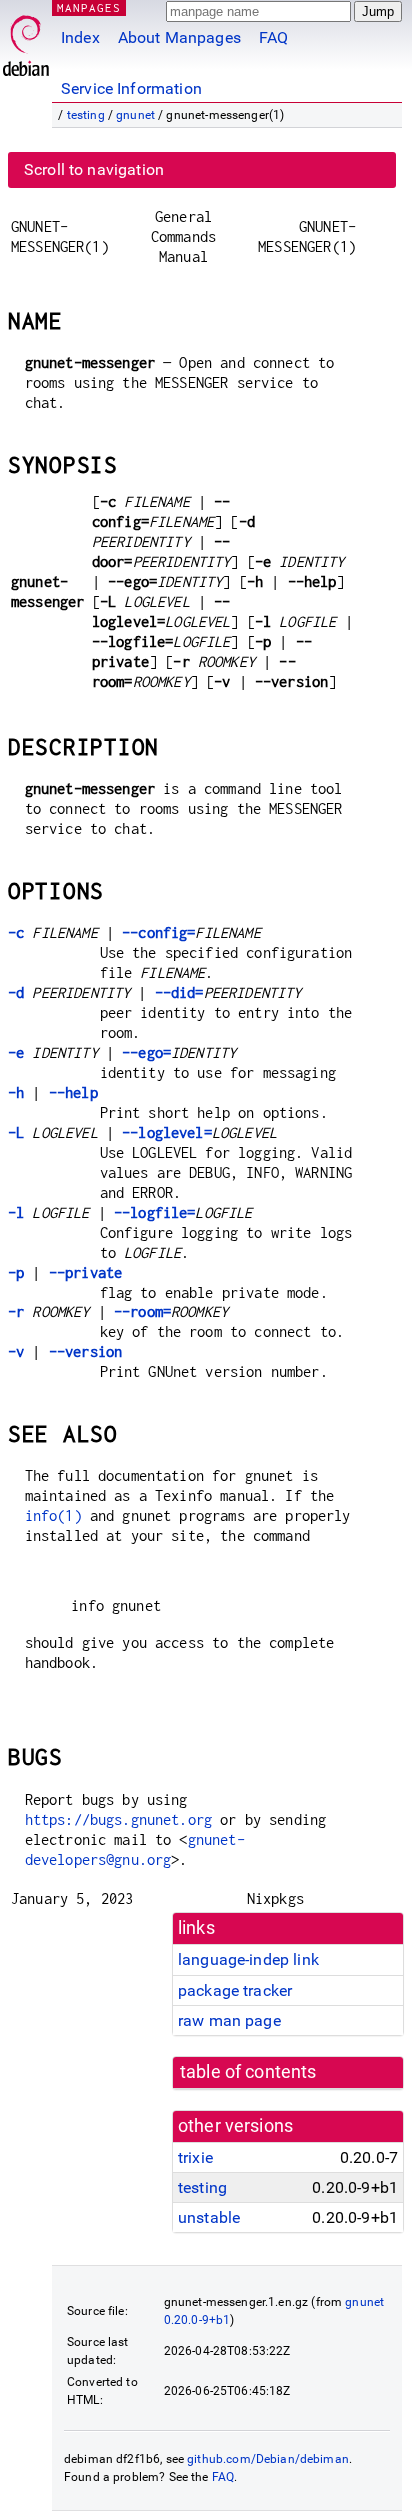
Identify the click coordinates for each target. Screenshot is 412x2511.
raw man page (229, 2020)
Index (80, 37)
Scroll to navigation (94, 169)
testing (86, 115)
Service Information (131, 88)
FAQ (273, 37)
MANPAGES (89, 7)
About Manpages (179, 37)
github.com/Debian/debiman (268, 2459)
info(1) (53, 1515)
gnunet (135, 115)
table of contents (248, 2072)
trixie (195, 2157)
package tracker (235, 1990)
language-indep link (248, 1959)
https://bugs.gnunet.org (118, 1819)
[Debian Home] (26, 40)
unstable (209, 2217)
